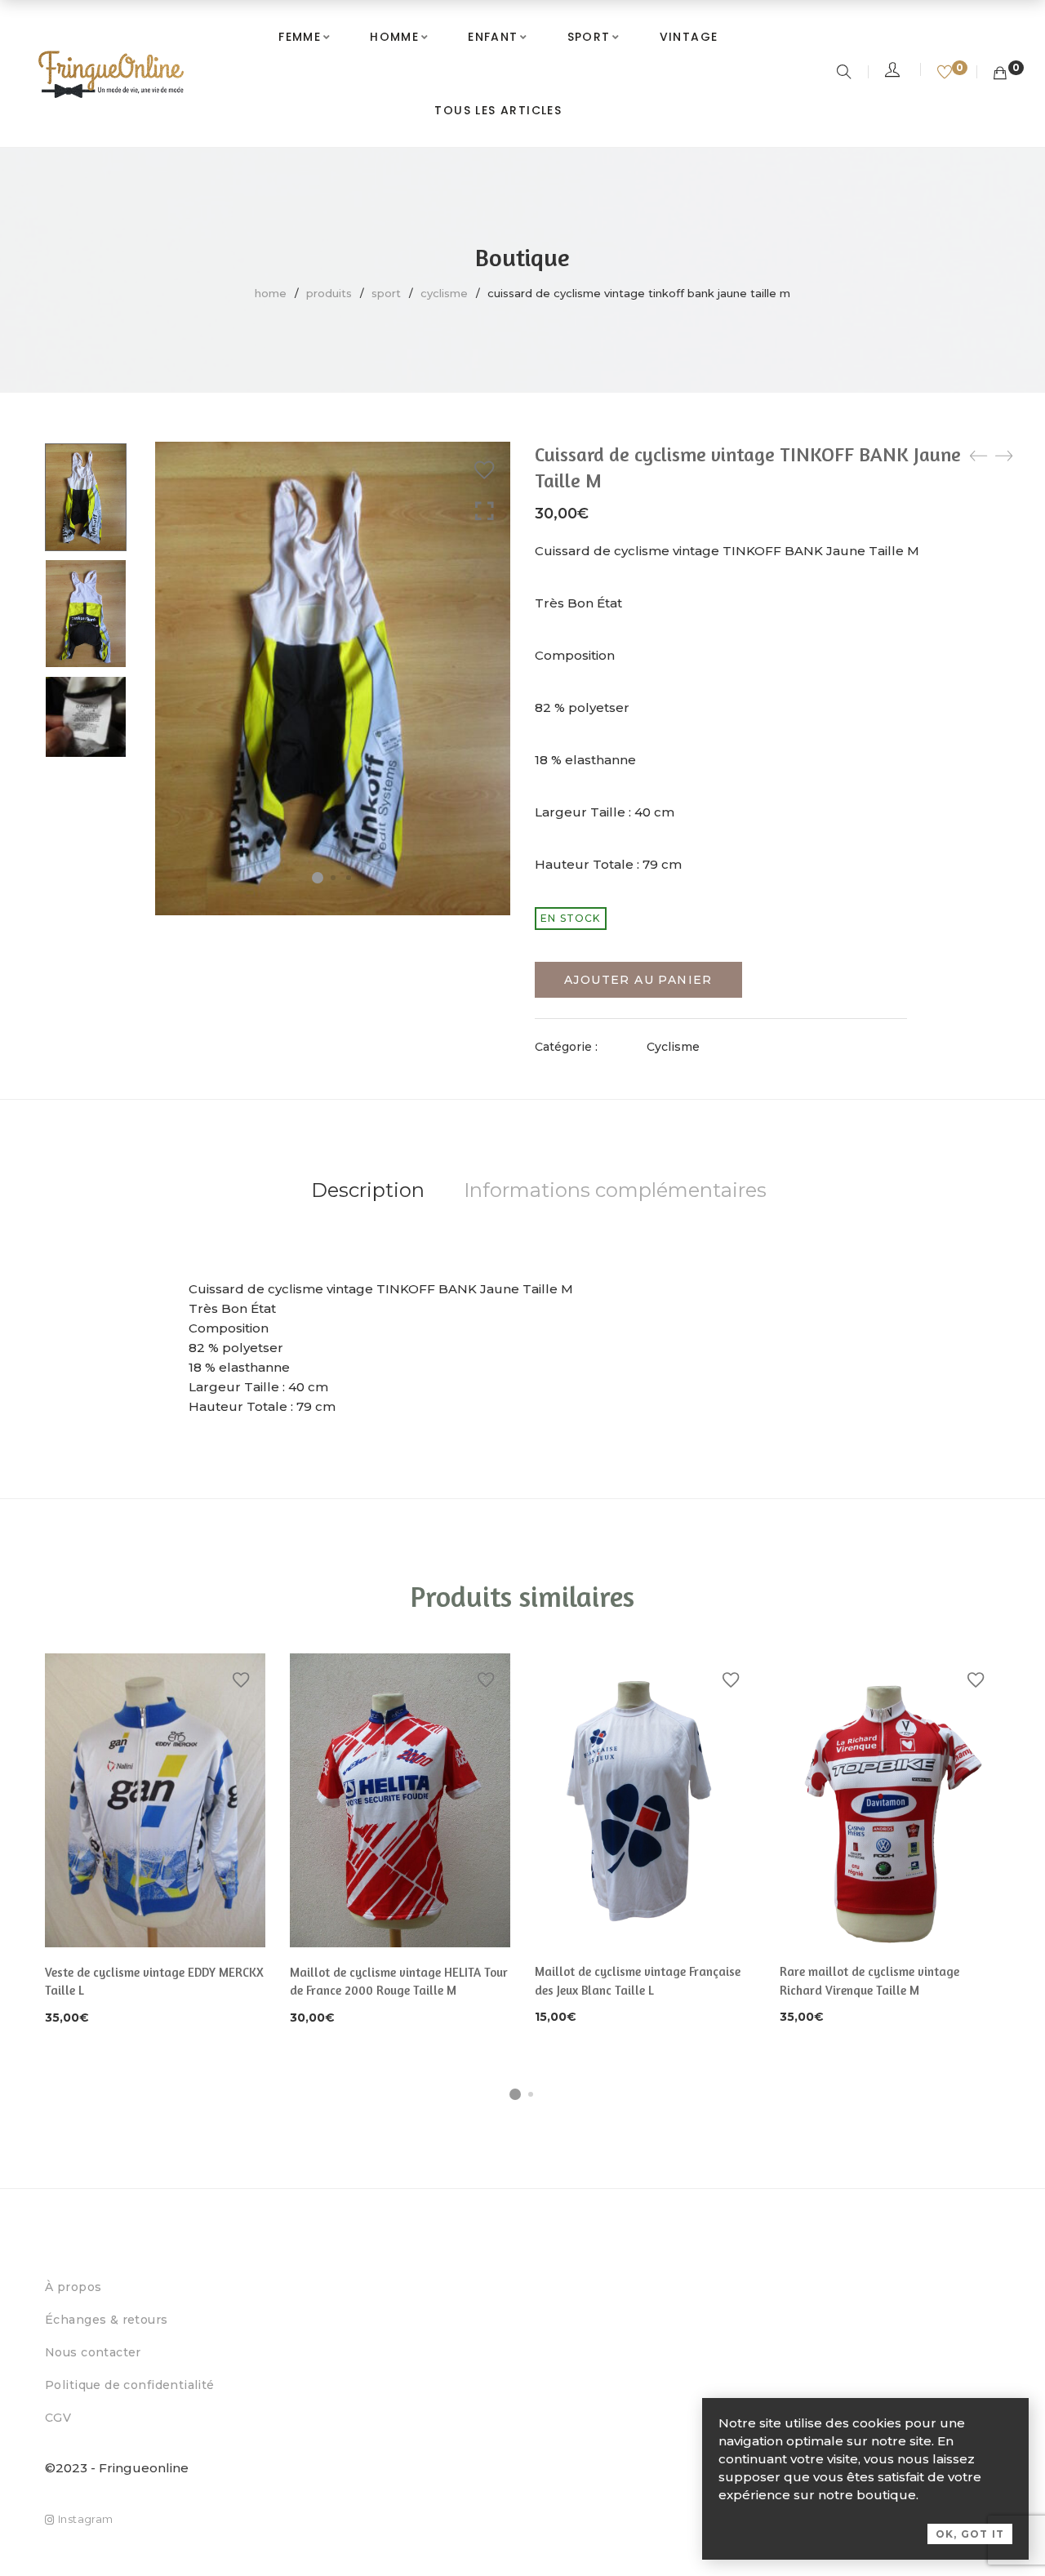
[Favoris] (947, 73)
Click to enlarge (485, 512)
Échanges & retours (107, 2320)
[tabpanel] (155, 1841)
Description (368, 1190)
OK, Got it (970, 2534)
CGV (58, 2418)
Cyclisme (444, 293)
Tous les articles (498, 110)
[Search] (846, 73)
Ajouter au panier (638, 980)
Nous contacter (93, 2352)
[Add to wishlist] (484, 470)
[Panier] (1000, 73)
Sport (589, 37)
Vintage (689, 37)
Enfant (493, 37)
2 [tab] (531, 2094)
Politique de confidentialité (130, 2385)
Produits (329, 293)
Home (271, 293)
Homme (394, 37)
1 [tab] (515, 2094)
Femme (300, 37)
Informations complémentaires (615, 1190)
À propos (73, 2287)
